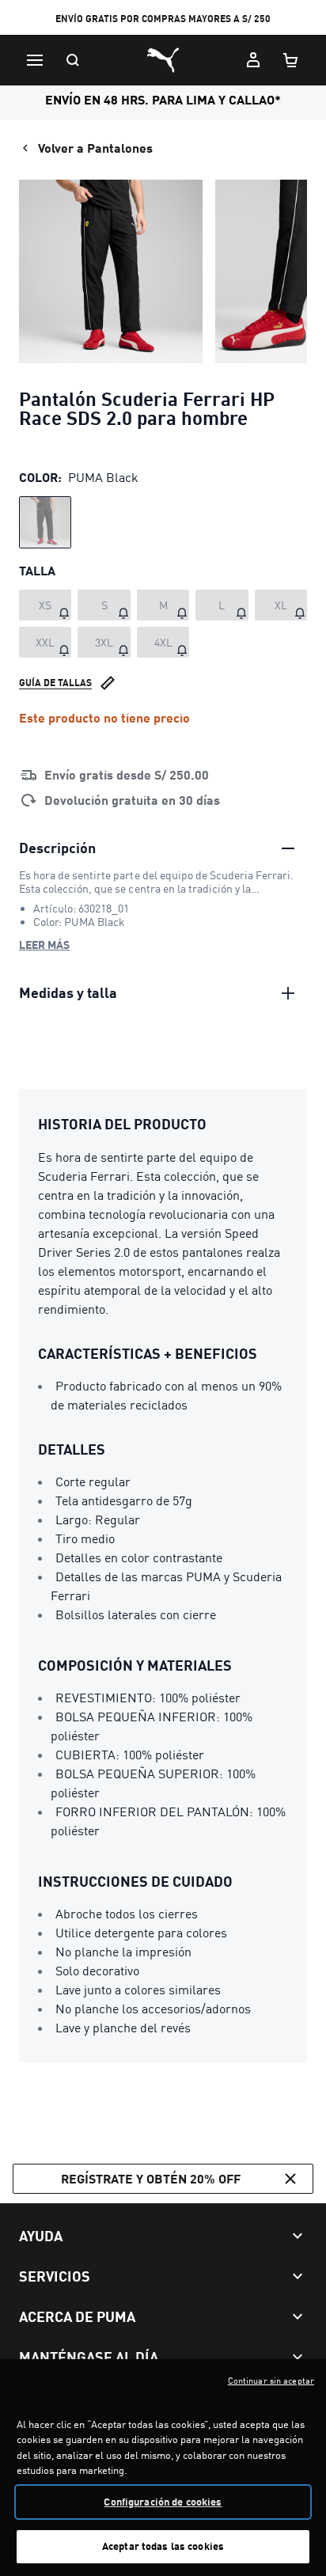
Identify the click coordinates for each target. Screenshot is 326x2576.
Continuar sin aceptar (271, 2381)
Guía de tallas (55, 683)
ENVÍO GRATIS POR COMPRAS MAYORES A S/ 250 (163, 19)
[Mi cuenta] (253, 60)
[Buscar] (73, 60)
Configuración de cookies (163, 2502)
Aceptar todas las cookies (163, 2546)
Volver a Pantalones (95, 148)
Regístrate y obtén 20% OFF (151, 2178)
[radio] (45, 522)
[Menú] (35, 60)
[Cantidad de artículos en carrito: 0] (291, 60)
